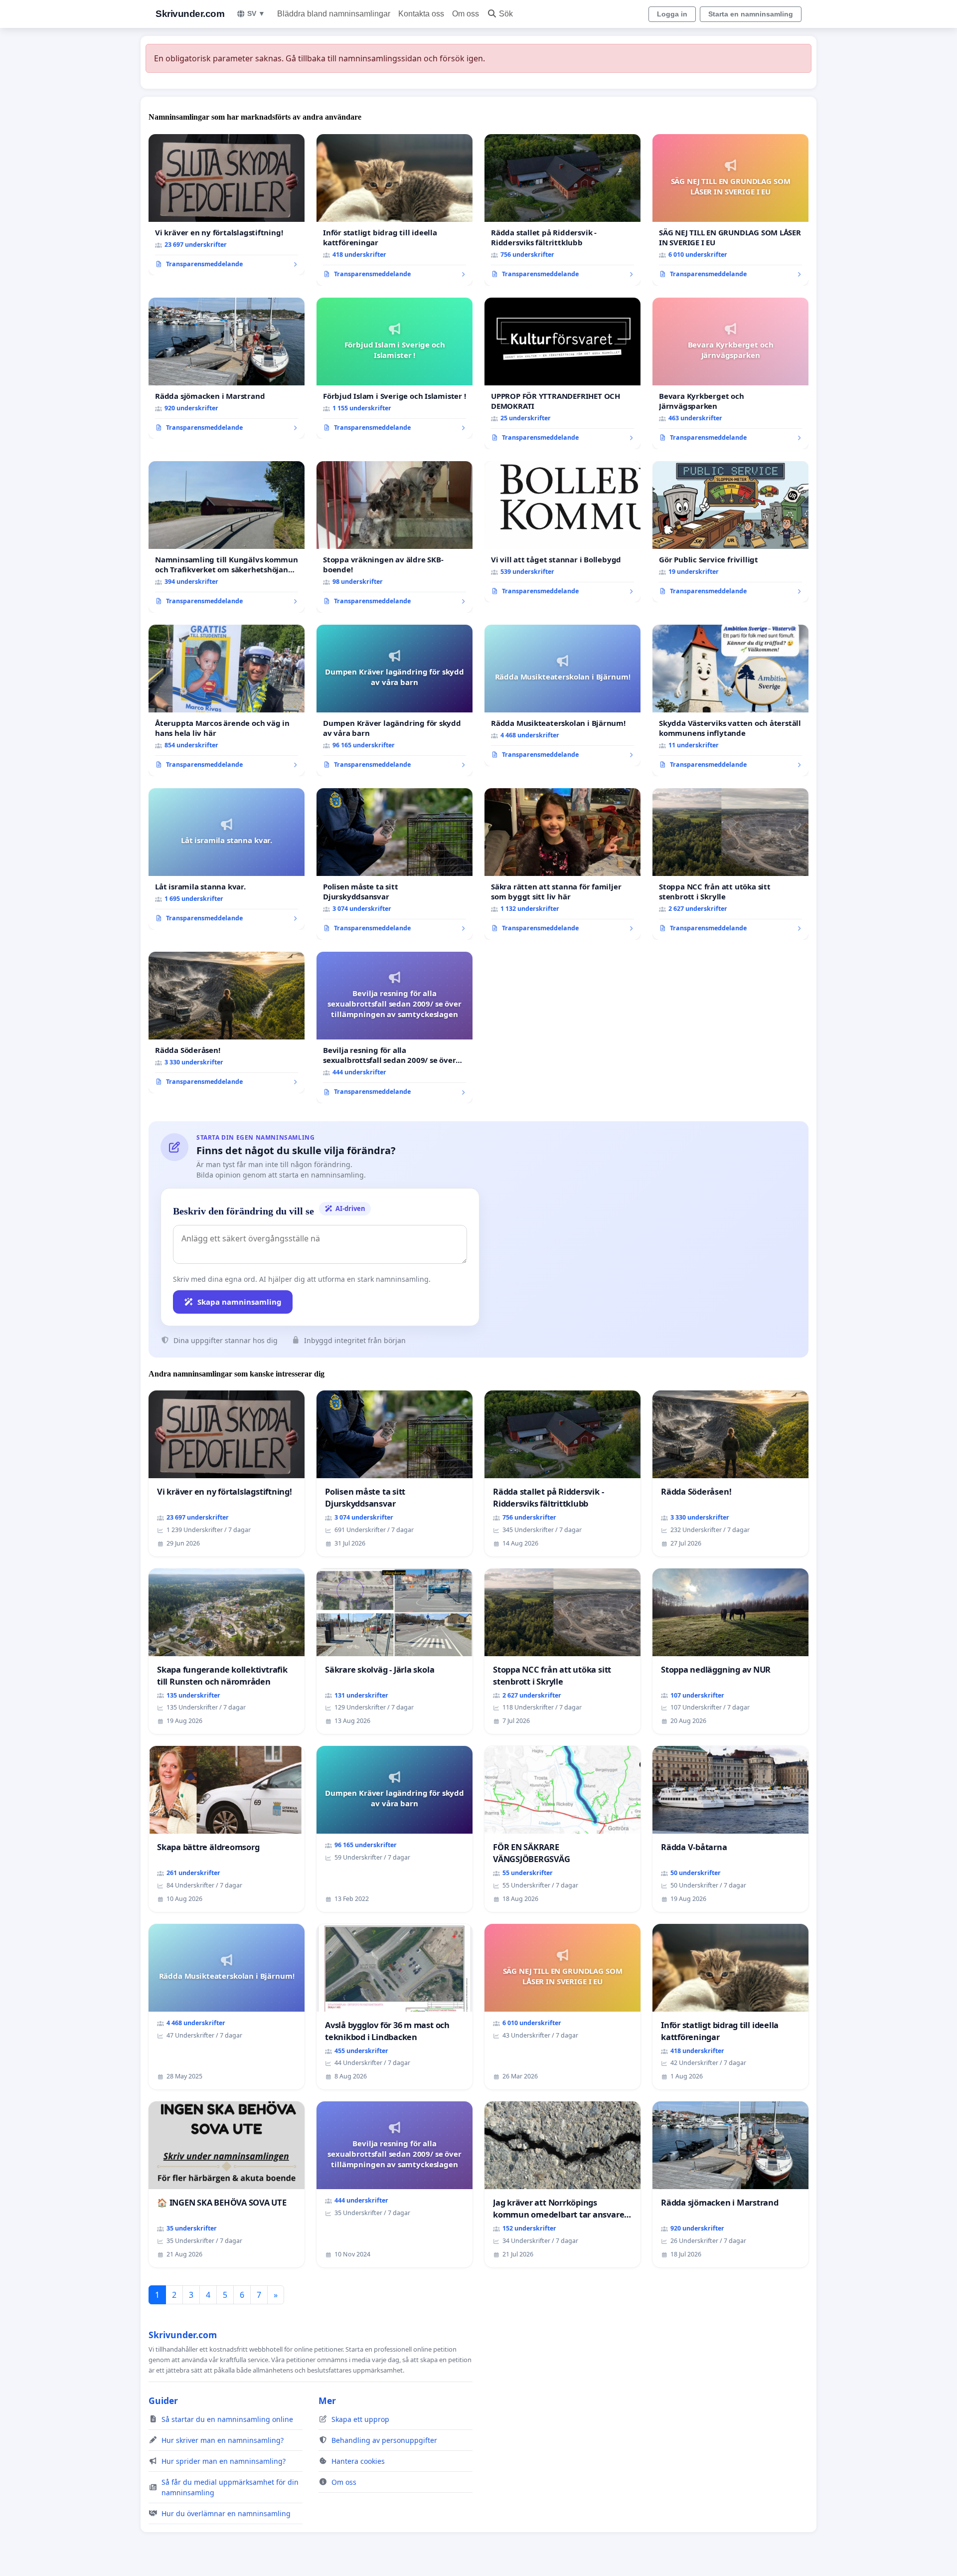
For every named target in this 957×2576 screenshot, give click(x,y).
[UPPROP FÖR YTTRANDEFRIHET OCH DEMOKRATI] (562, 373)
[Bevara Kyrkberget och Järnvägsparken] (730, 373)
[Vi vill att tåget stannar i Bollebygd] (562, 532)
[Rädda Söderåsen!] (227, 1023)
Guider (163, 2401)
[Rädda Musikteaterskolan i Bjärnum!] (562, 695)
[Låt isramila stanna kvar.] (227, 859)
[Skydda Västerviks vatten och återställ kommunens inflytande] (730, 700)
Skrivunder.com (190, 14)
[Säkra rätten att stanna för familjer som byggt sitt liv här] (562, 864)
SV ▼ (256, 13)
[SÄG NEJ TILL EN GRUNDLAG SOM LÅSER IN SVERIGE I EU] (730, 210)
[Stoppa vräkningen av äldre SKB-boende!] (395, 537)
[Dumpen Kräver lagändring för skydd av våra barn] (395, 700)
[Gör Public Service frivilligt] (730, 532)
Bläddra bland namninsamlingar (334, 14)
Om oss (466, 14)
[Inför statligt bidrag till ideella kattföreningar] (395, 210)
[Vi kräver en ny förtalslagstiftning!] (227, 205)
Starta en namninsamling (751, 14)
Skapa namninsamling (239, 1302)
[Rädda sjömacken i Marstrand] (227, 368)
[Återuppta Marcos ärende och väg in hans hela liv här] (227, 700)
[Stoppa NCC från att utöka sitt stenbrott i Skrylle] (730, 864)
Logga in (672, 14)
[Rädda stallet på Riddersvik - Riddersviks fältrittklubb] (562, 210)
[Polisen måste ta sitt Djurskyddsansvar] (395, 864)
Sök (506, 14)
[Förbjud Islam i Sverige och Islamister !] (395, 368)
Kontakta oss (421, 14)
